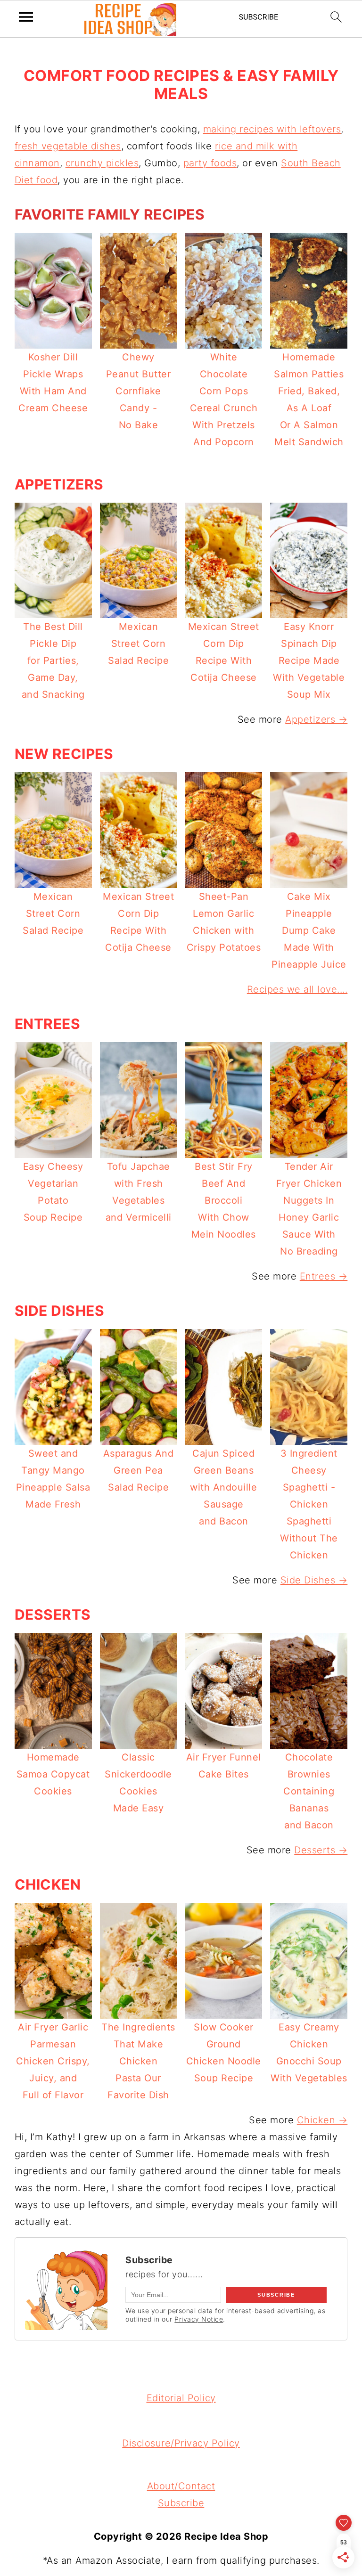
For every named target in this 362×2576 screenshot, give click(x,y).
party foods (210, 163)
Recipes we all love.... (297, 989)
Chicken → (322, 2120)
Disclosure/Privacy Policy (181, 2443)
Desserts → (321, 1850)
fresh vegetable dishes (68, 146)
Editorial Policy (181, 2398)
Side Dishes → (314, 1580)
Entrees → (324, 1276)
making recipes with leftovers (272, 129)
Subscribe (181, 2503)
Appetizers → (316, 719)
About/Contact (181, 2486)
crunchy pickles (102, 163)
